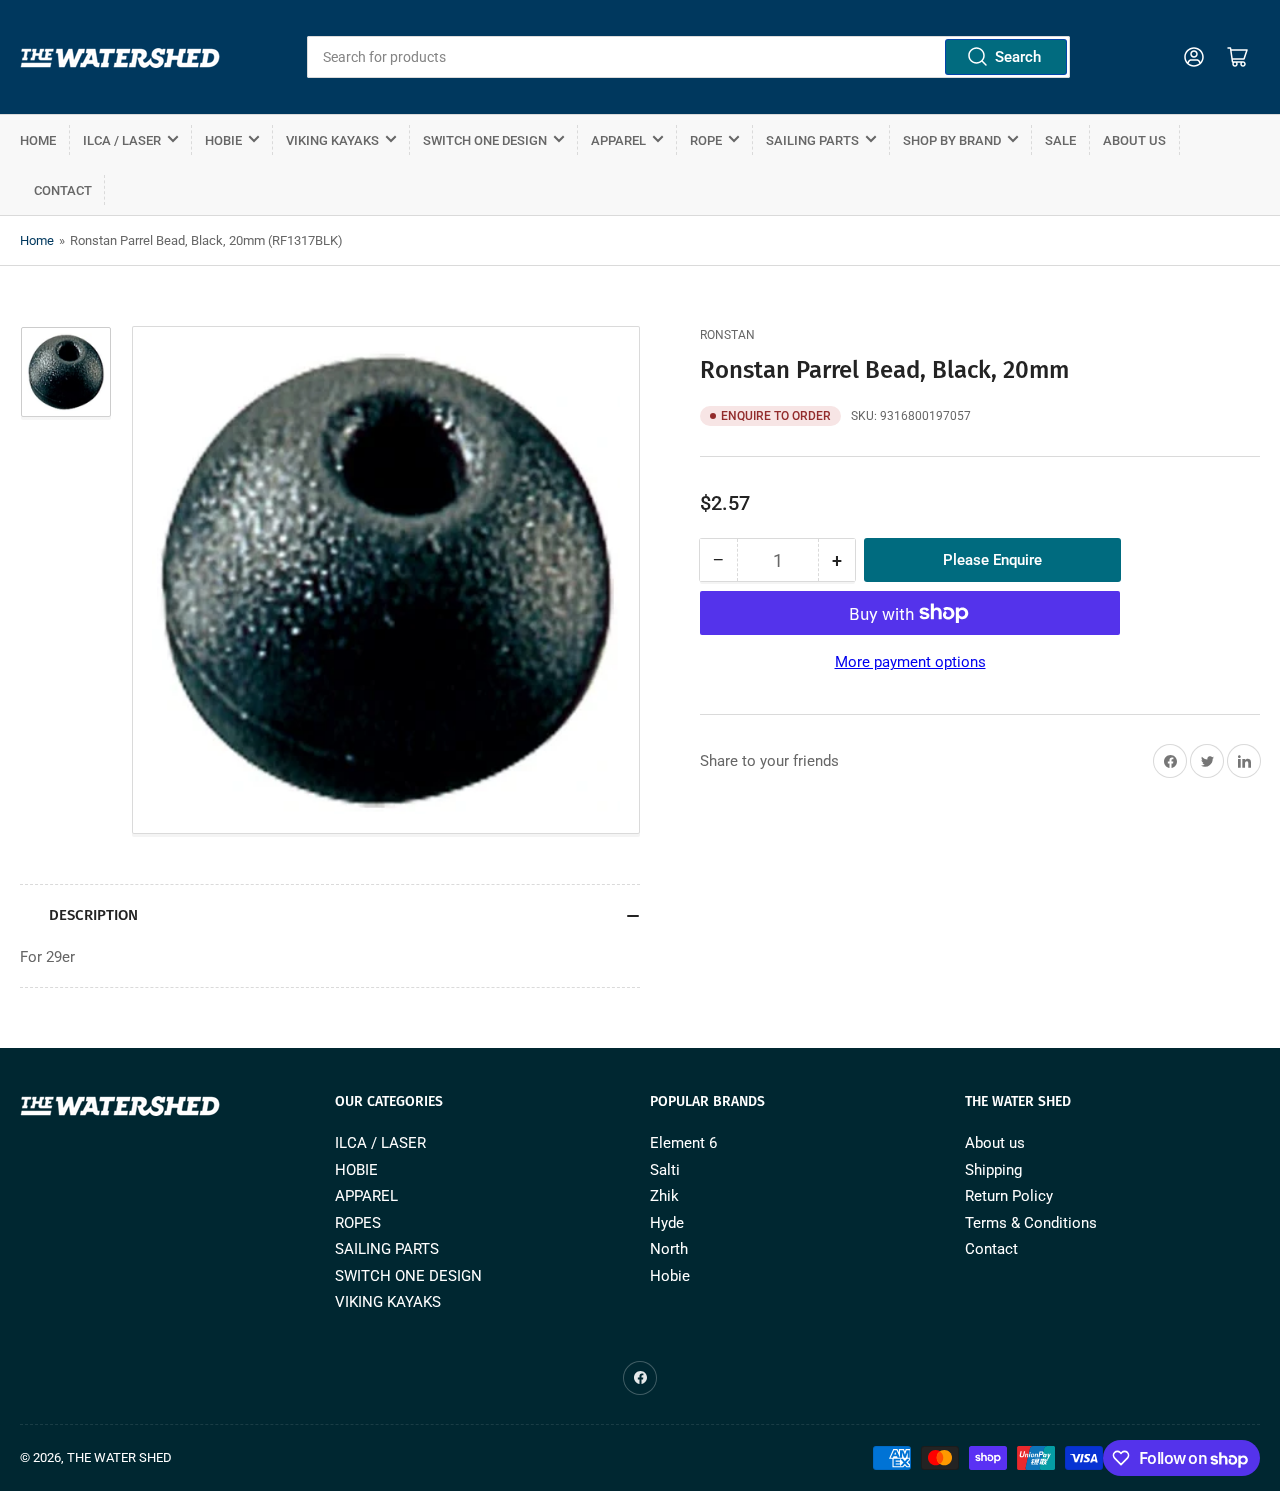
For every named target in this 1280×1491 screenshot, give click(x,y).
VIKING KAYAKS (332, 140)
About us (1134, 140)
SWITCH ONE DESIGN (485, 140)
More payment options (910, 662)
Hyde (667, 1223)
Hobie (670, 1276)
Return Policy (1009, 1196)
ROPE (706, 140)
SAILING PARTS (812, 140)
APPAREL (618, 140)
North (669, 1249)
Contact (63, 190)
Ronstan (727, 335)
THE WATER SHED (119, 1457)
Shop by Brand (952, 140)
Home (38, 140)
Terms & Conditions (1031, 1223)
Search (1018, 57)
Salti (665, 1170)
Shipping (993, 1170)
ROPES (358, 1223)
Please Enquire (992, 560)
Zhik (664, 1196)
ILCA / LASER (122, 140)
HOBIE (223, 140)
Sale (1060, 140)
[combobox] (688, 57)
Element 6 (683, 1143)
